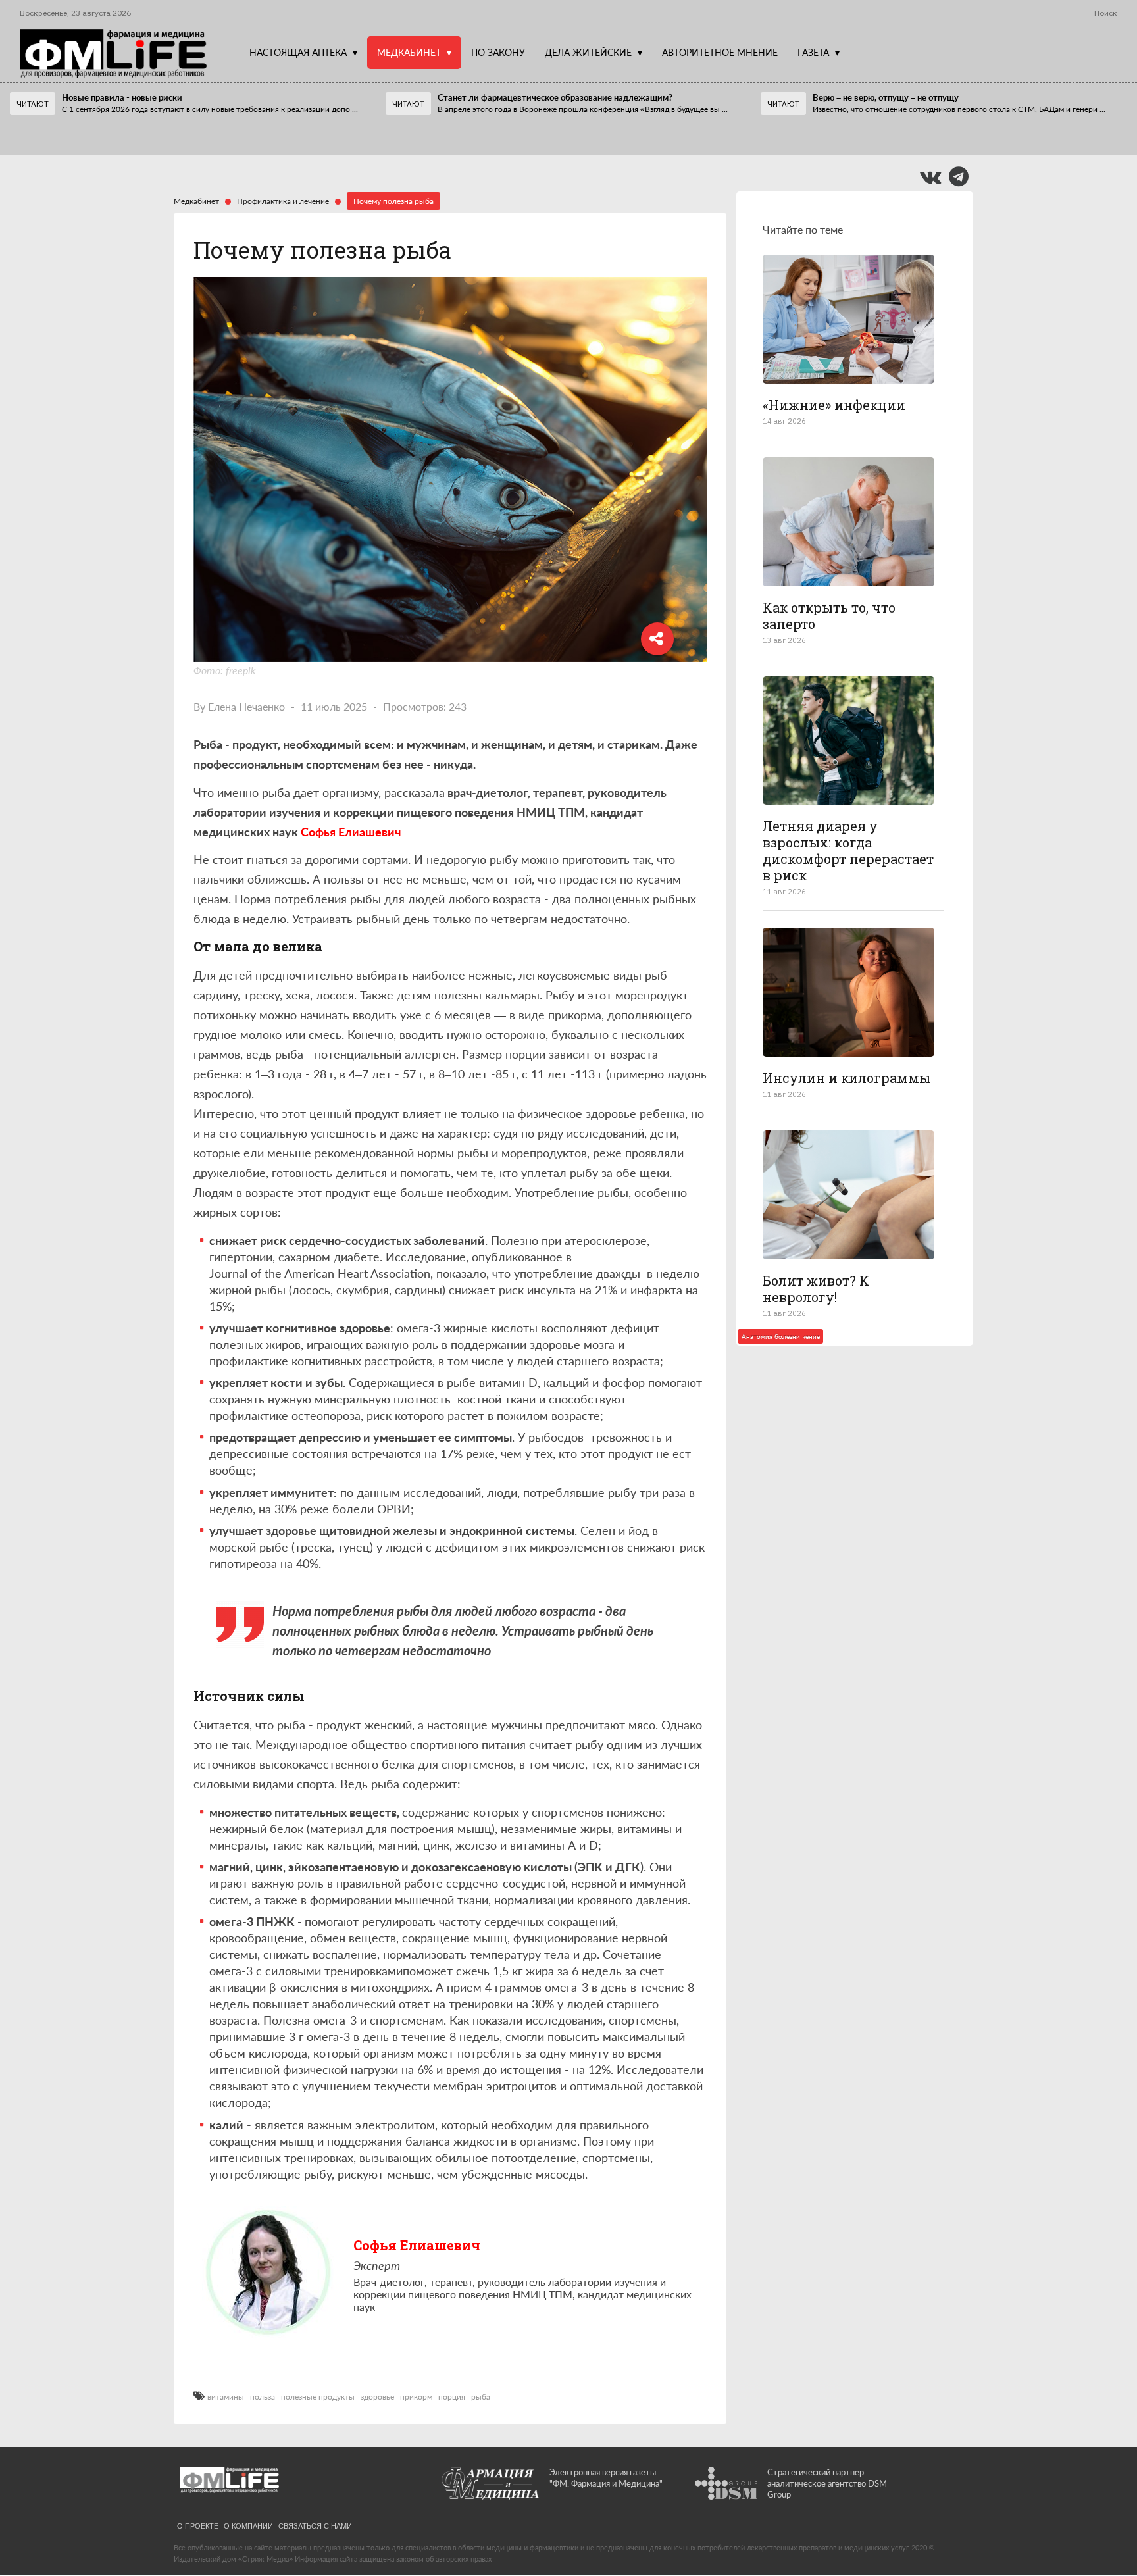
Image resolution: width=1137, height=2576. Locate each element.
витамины (226, 2397)
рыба (481, 2397)
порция (452, 2397)
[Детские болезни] (848, 319)
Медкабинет (409, 52)
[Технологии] (848, 522)
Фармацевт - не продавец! (104, 129)
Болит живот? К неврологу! (816, 1289)
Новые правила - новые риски (122, 97)
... (210, 109)
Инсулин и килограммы (846, 1078)
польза (263, 2397)
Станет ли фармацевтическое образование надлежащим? (555, 97)
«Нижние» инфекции (834, 405)
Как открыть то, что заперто (829, 616)
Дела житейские (588, 52)
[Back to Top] (1104, 2520)
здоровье (377, 2397)
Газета (813, 52)
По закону (498, 52)
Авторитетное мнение (720, 52)
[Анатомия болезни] (848, 992)
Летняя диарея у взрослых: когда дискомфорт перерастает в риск (848, 850)
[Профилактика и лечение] (848, 741)
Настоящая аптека (298, 52)
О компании (248, 2525)
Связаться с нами (315, 2525)
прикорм (416, 2397)
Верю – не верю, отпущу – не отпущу (886, 97)
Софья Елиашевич (417, 2245)
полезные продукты (318, 2397)
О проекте (198, 2525)
